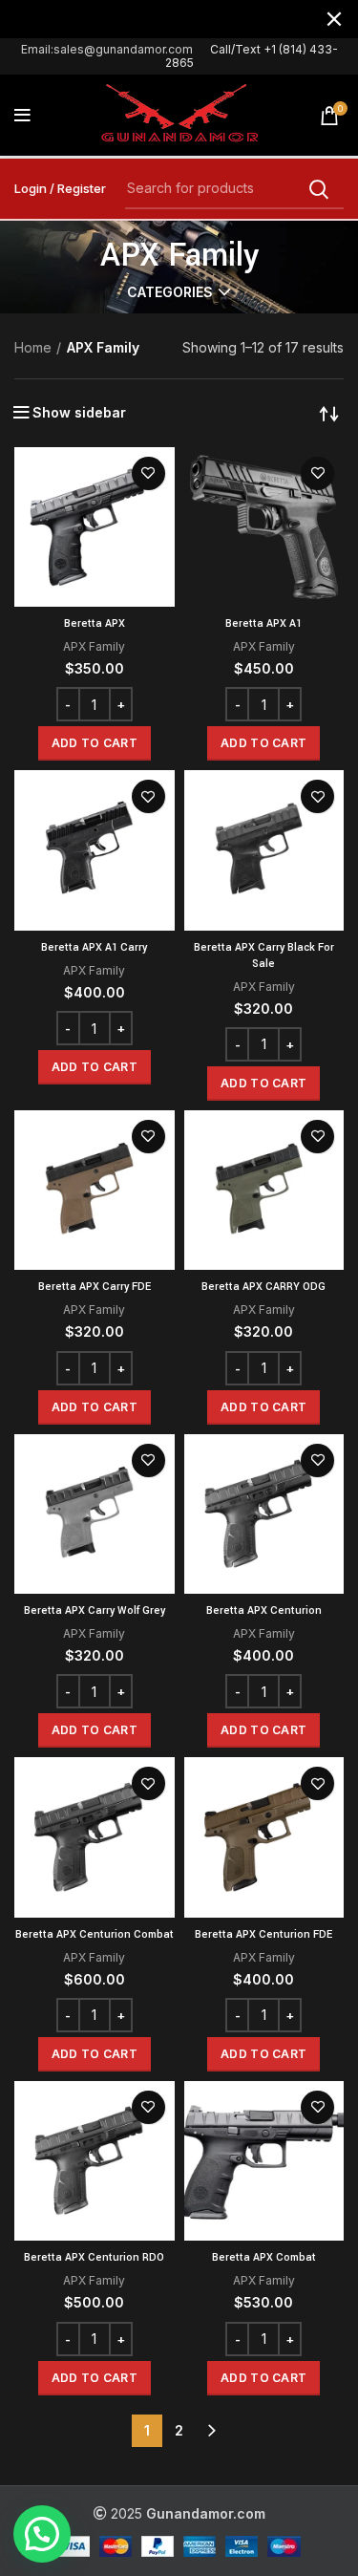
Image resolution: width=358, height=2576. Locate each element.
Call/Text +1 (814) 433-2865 (252, 56)
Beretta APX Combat (264, 2257)
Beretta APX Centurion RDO (94, 2257)
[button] (95, 743)
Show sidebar (79, 413)
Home (33, 347)
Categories (170, 292)
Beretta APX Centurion (264, 1610)
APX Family (94, 646)
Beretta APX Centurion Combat (95, 1934)
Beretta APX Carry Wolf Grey (95, 1610)
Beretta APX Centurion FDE (263, 1934)
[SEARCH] (318, 189)
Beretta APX (95, 623)
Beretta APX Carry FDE (95, 1287)
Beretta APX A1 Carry (94, 947)
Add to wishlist (148, 473)
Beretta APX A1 (263, 623)
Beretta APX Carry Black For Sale (264, 955)
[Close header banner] (334, 19)
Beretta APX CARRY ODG (263, 1287)
